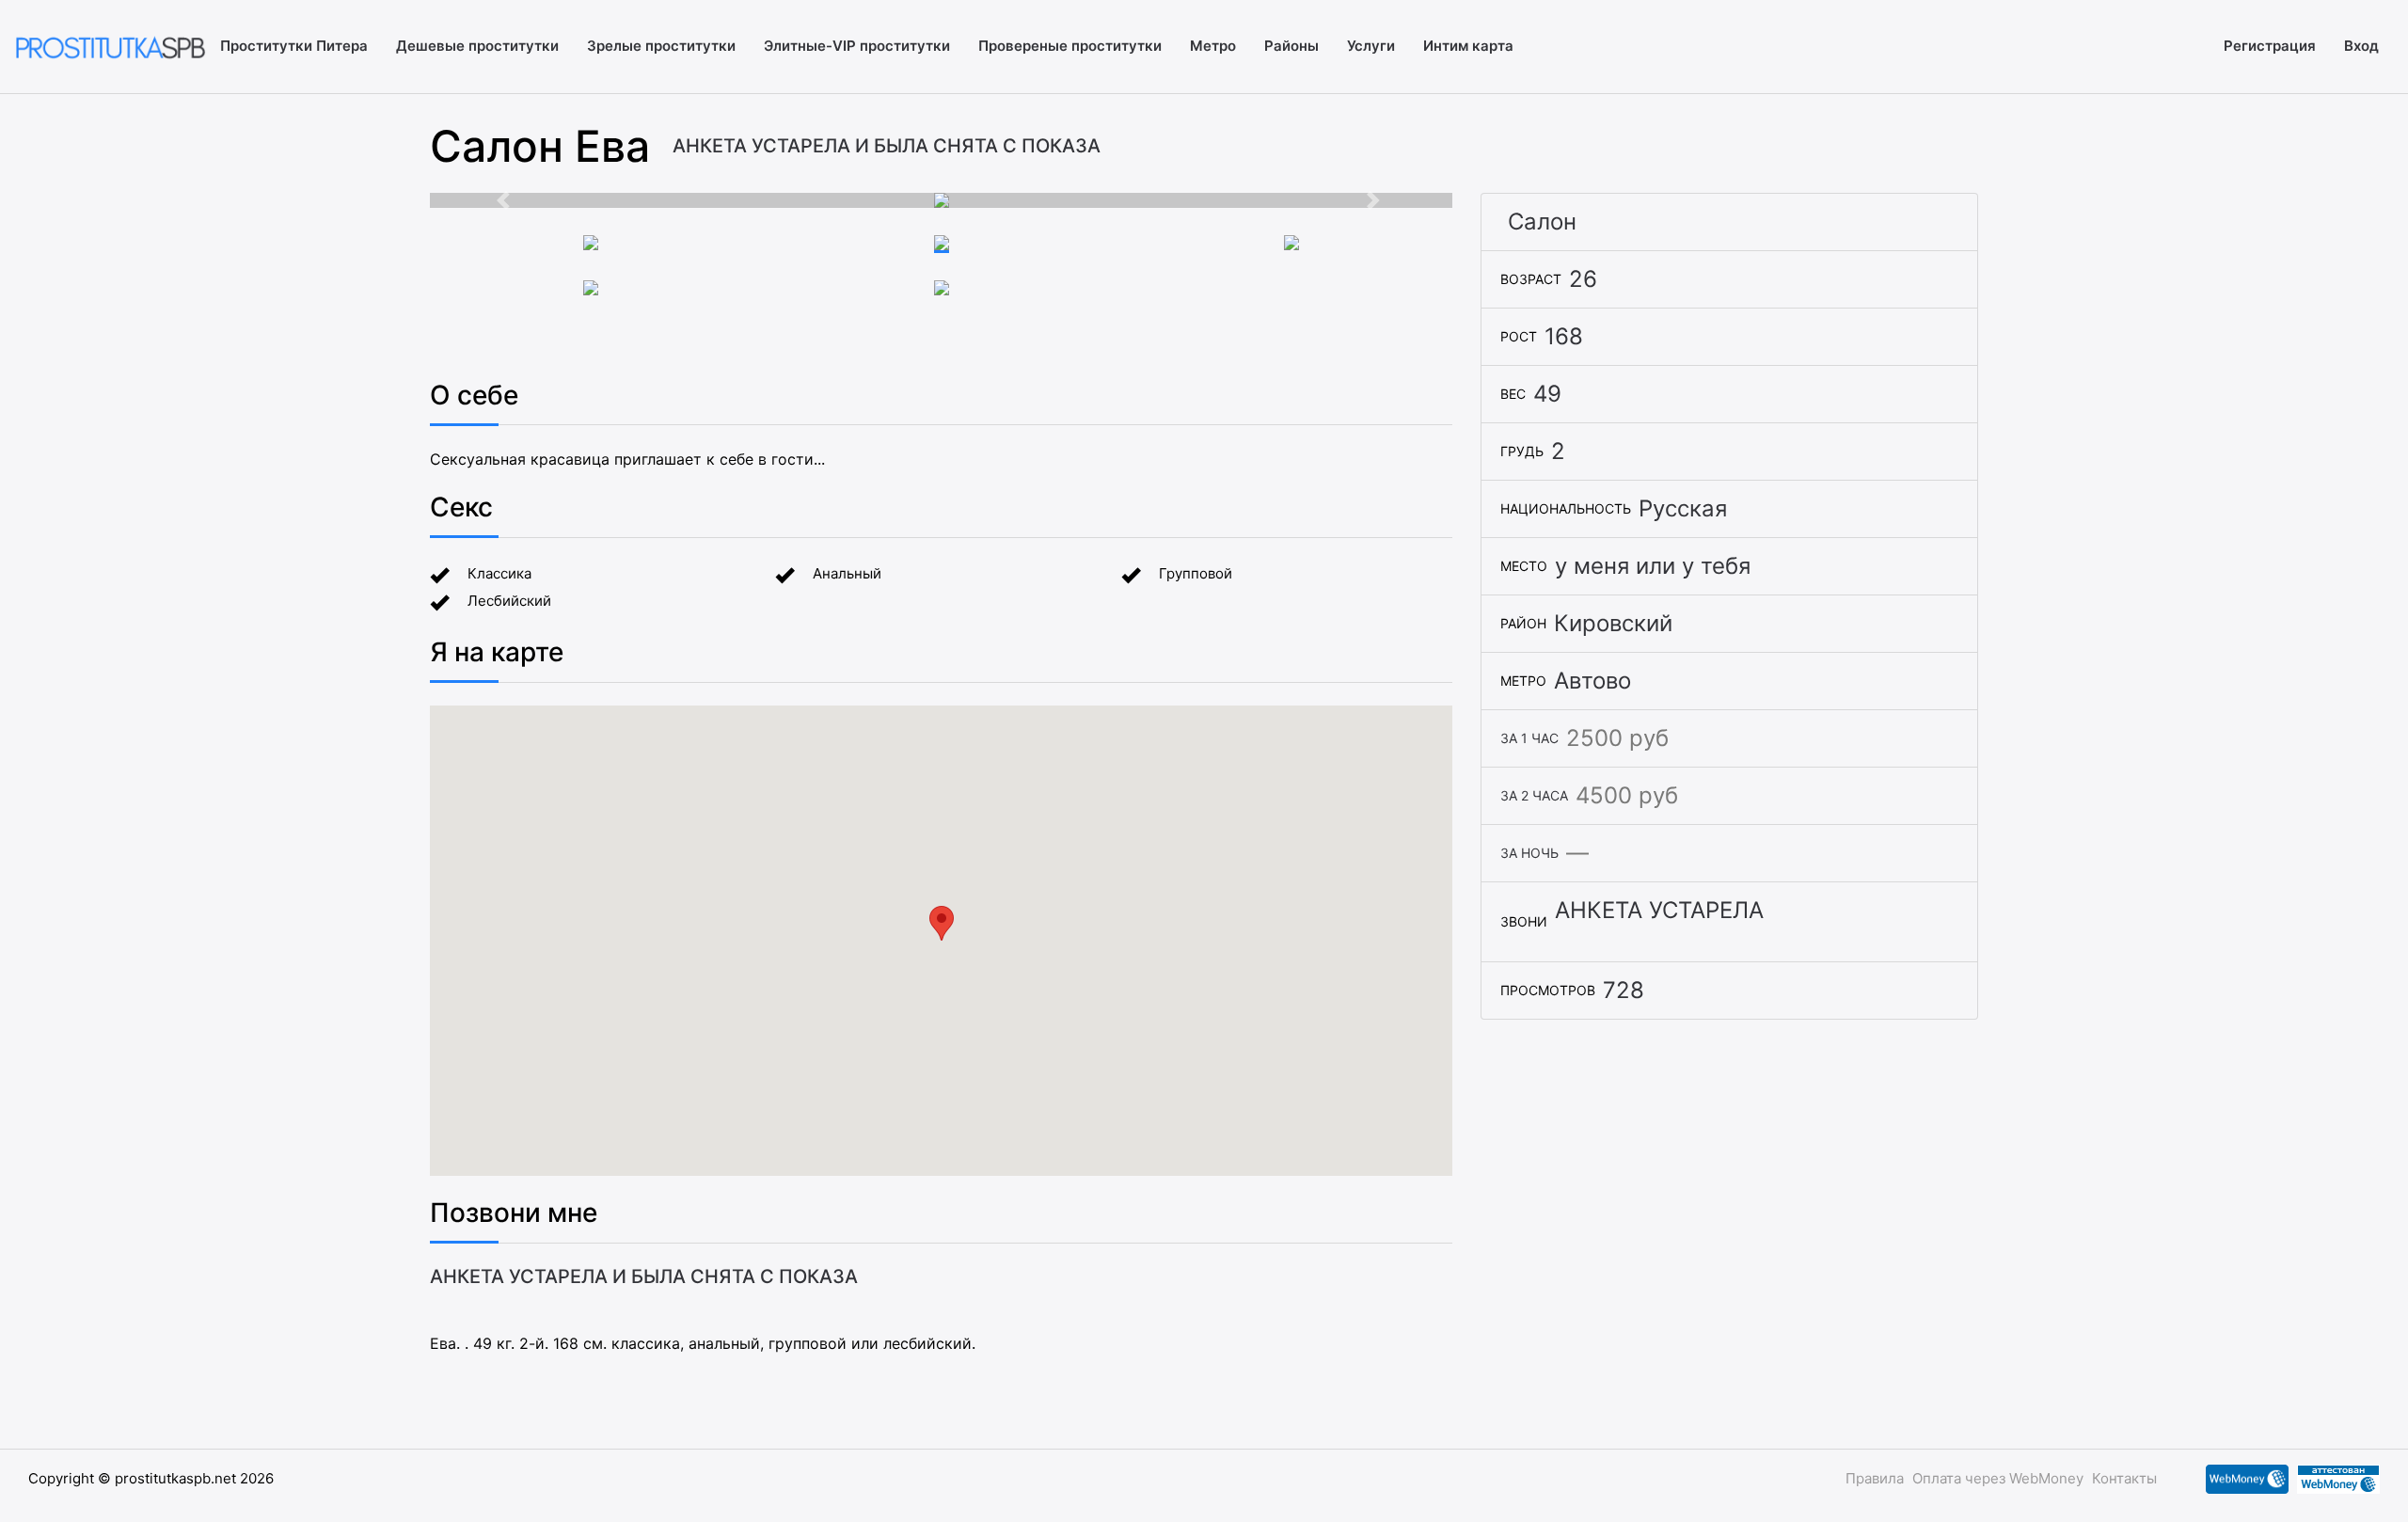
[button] (507, 200)
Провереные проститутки (1070, 46)
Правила (1875, 1478)
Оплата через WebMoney (1998, 1478)
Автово (1592, 681)
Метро (1213, 46)
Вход (2361, 46)
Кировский (1613, 623)
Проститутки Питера (294, 46)
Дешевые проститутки (477, 46)
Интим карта (1468, 46)
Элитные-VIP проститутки (857, 46)
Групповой (1196, 573)
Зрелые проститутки (661, 46)
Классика (499, 573)
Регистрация (2270, 46)
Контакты (2124, 1478)
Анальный (847, 573)
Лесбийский (509, 601)
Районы (1291, 46)
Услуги (1371, 46)
